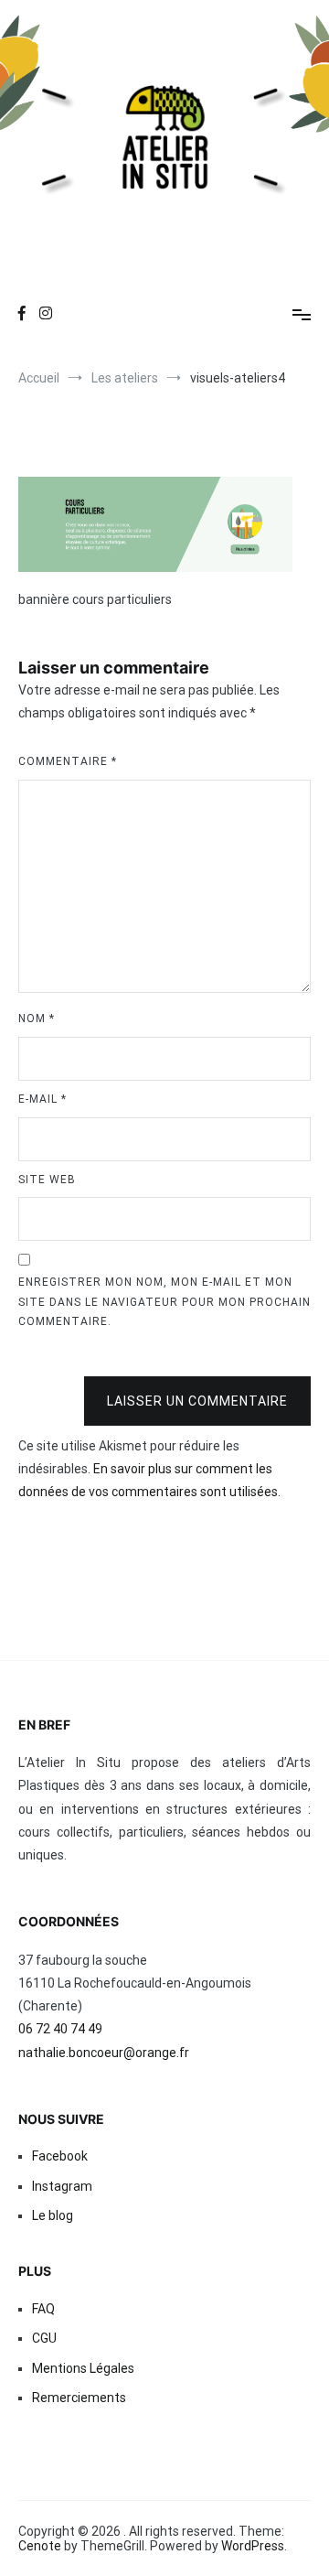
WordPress (253, 2546)
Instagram (62, 2186)
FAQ (43, 2309)
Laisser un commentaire (197, 1401)
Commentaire (68, 761)
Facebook (60, 2156)
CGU (44, 2338)
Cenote (40, 2546)
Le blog (53, 2215)
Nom (37, 1019)
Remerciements (79, 2398)
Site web (47, 1180)
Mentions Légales (83, 2368)
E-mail (42, 1099)
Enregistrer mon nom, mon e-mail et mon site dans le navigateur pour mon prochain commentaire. (164, 1302)
